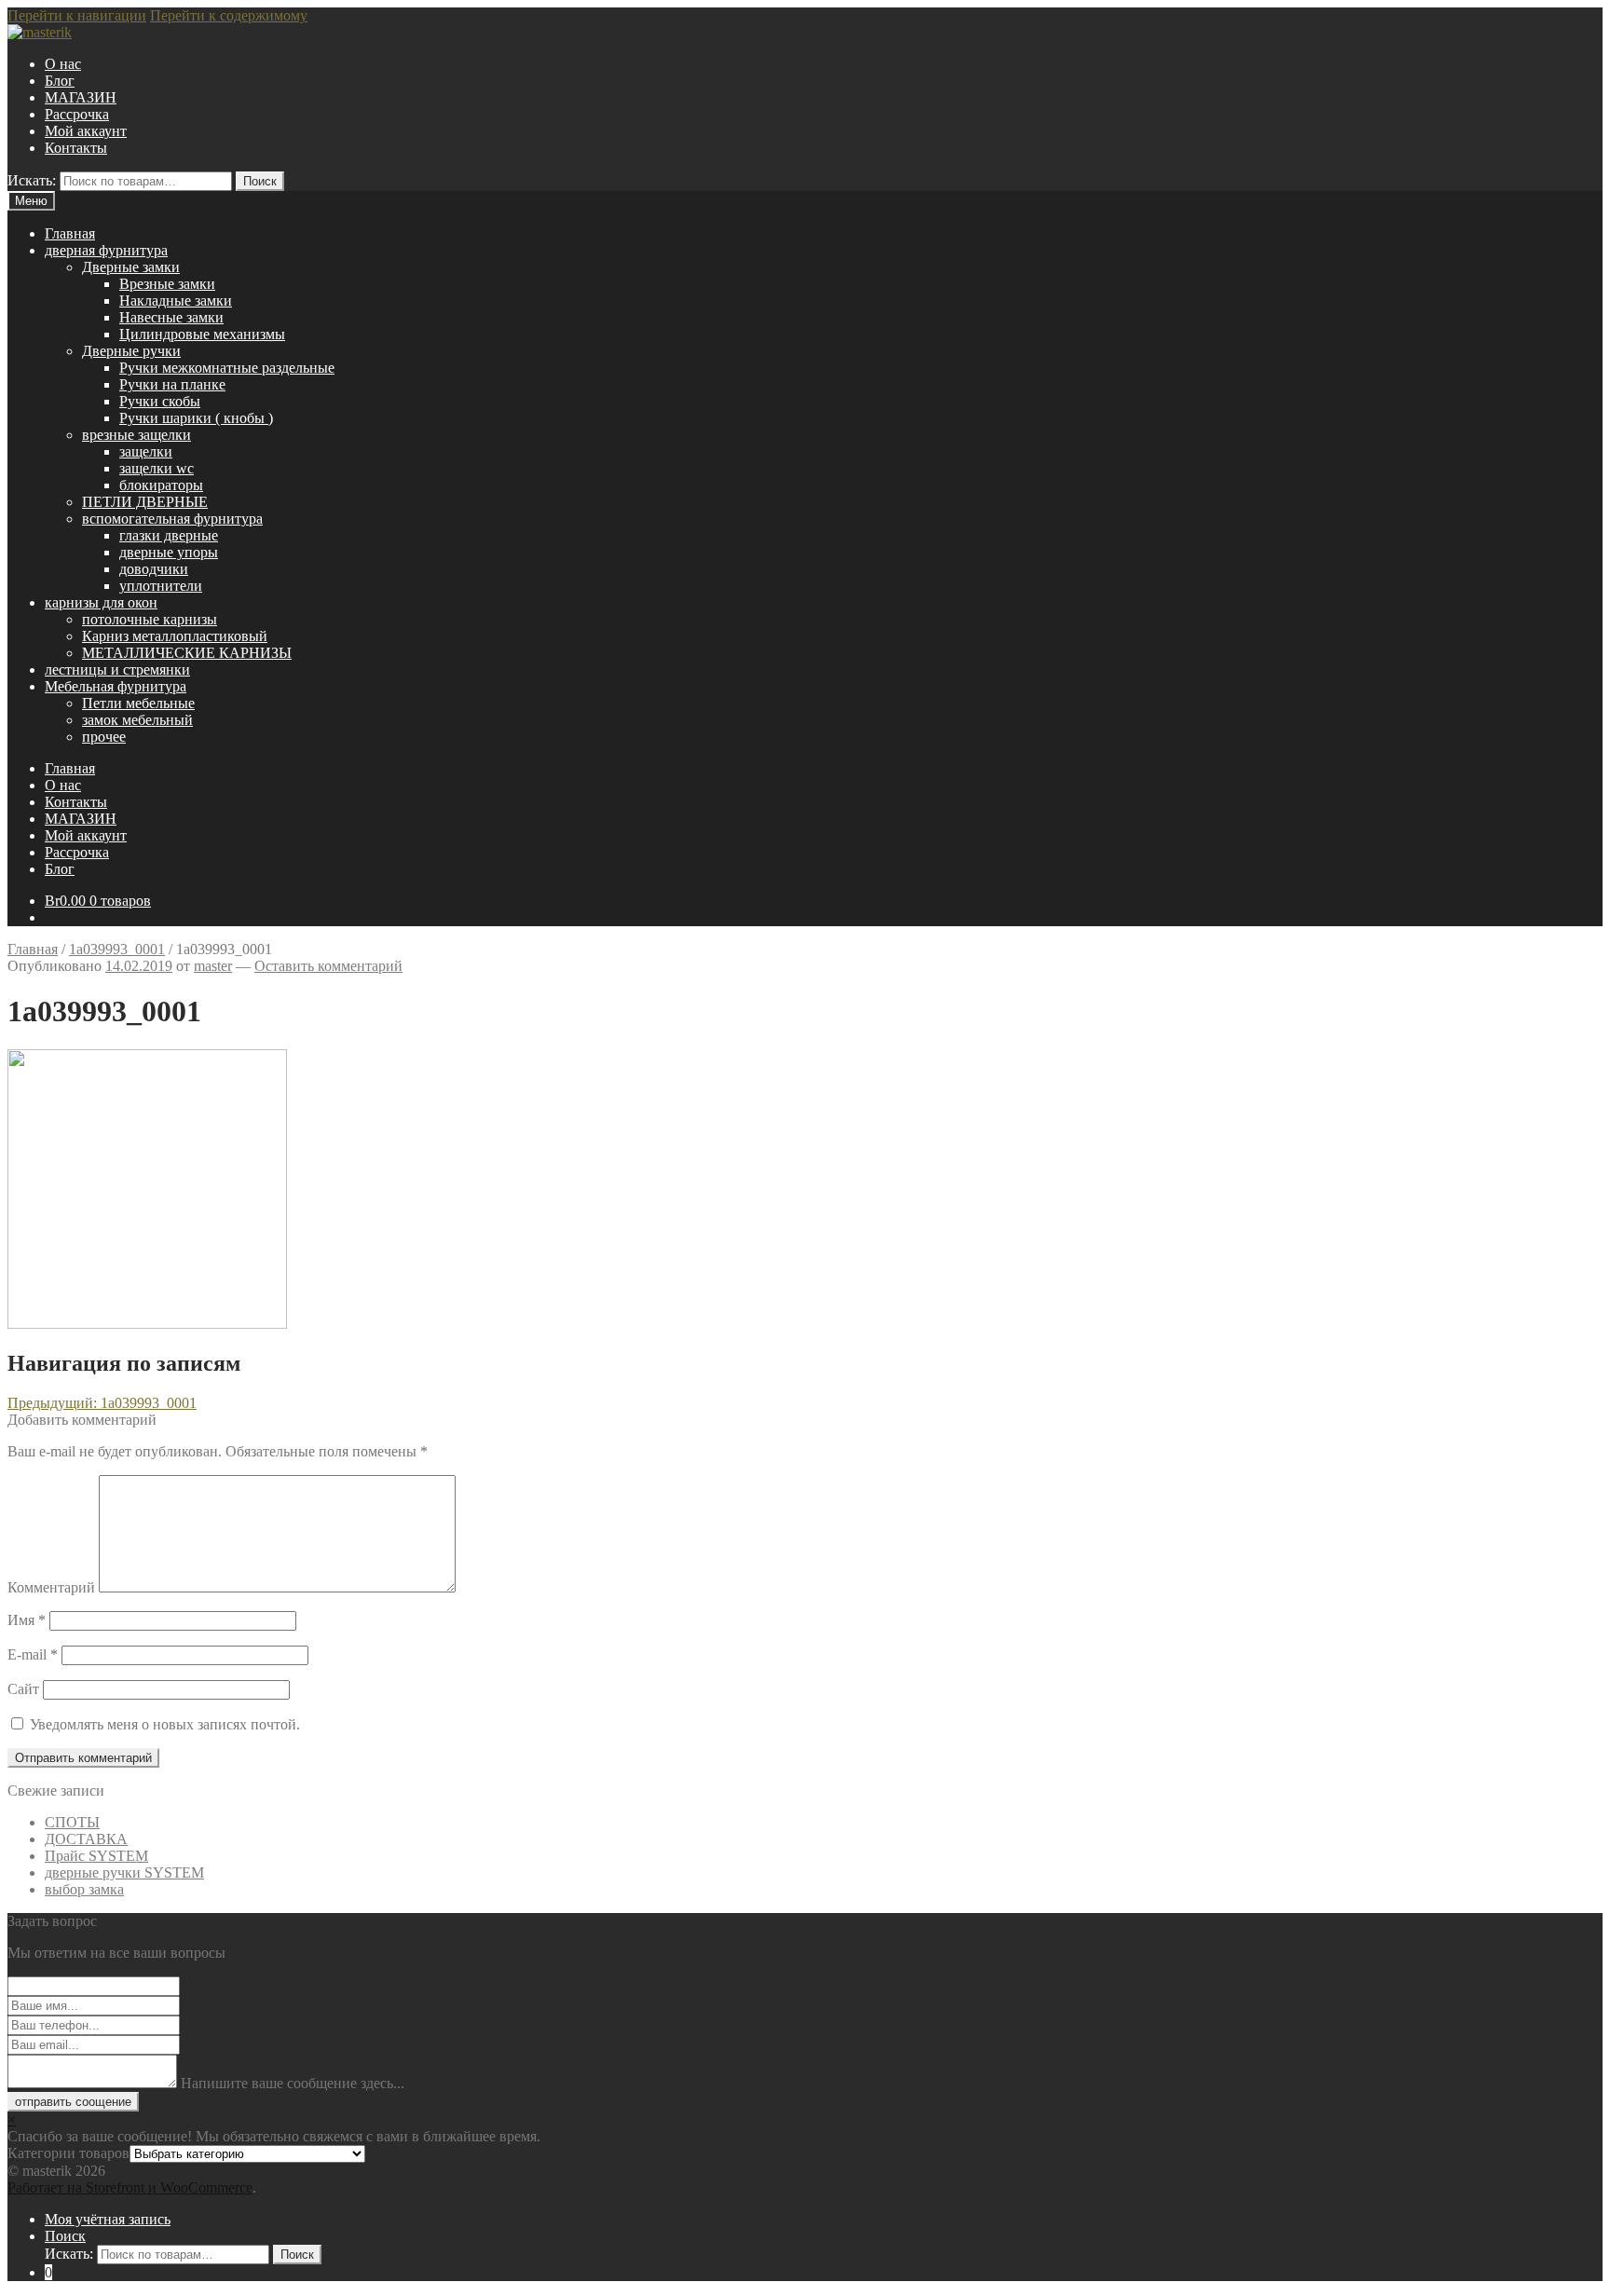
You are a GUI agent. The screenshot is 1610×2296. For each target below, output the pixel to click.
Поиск (260, 181)
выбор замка (84, 1889)
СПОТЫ (72, 1822)
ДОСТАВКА (86, 1839)
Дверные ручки (131, 351)
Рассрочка (77, 114)
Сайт (23, 1689)
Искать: (32, 180)
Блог (60, 81)
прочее (104, 737)
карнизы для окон (101, 602)
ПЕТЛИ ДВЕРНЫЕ (145, 502)
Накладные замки (176, 301)
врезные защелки (136, 435)
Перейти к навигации (77, 15)
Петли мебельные (138, 703)
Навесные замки (171, 317)
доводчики (154, 569)
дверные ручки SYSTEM (124, 1872)
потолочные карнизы (150, 619)
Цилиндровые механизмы (202, 334)
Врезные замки (167, 284)
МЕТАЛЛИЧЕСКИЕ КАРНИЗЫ (187, 653)
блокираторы (161, 485)
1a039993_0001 (117, 949)
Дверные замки (131, 267)
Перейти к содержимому (229, 15)
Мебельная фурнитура (116, 686)
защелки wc (157, 468)
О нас (63, 64)
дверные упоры (169, 552)
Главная (70, 233)
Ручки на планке (172, 384)
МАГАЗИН (81, 97)
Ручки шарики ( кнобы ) (196, 418)
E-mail (33, 1654)
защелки (146, 451)
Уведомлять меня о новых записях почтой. (165, 1724)
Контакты (76, 148)
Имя (27, 1620)
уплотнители (161, 586)
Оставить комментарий (328, 966)
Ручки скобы (160, 401)
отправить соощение (73, 2102)
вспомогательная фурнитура (172, 519)
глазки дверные (169, 535)
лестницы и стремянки (117, 670)
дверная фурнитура (106, 250)
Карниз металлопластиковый (175, 636)
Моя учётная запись (108, 2219)
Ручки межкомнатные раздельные (227, 368)
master (213, 966)
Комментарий (51, 1587)
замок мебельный (137, 720)
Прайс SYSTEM (96, 1856)
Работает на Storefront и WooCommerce (130, 2187)
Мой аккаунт (86, 131)
